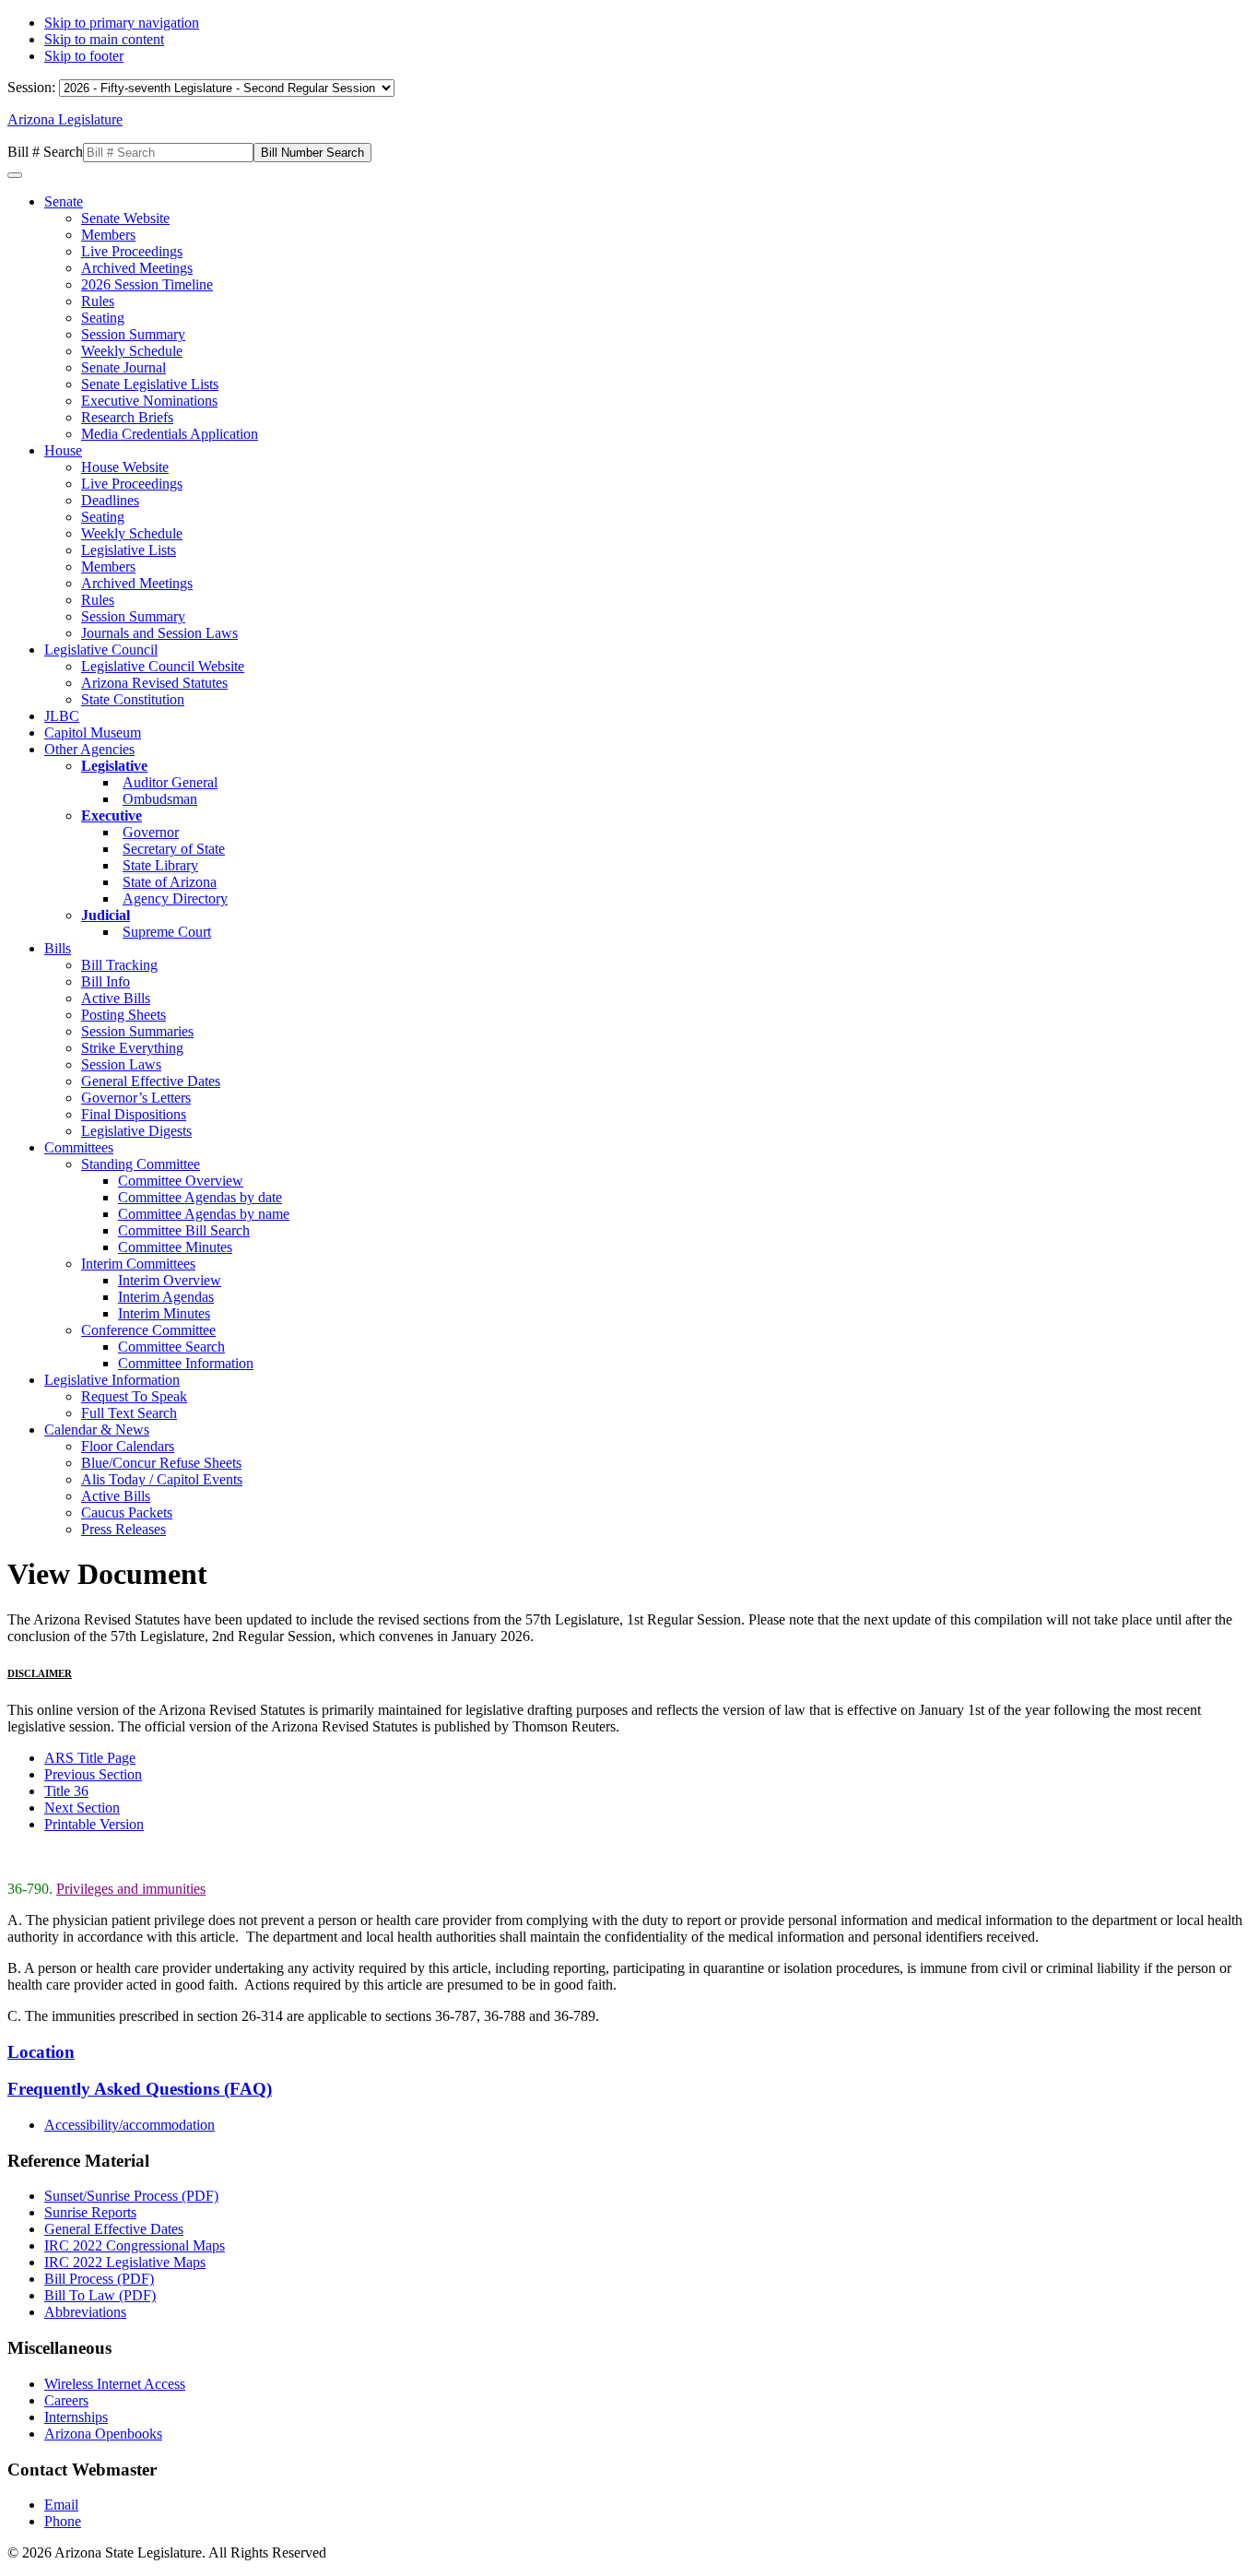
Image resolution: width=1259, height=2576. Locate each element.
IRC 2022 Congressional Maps (135, 2245)
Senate (64, 201)
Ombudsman (160, 799)
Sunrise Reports (90, 2212)
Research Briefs (127, 417)
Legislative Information (112, 1380)
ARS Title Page (90, 1758)
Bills (58, 948)
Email (61, 2505)
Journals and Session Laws (159, 633)
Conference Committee (148, 1330)
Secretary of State (174, 849)
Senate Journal (124, 367)
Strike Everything (132, 1048)
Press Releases (124, 1529)
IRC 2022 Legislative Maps (125, 2262)
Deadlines (110, 500)
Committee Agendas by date (200, 1197)
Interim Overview (170, 1280)
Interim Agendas (166, 1297)
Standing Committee (141, 1164)
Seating (103, 318)
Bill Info (106, 981)
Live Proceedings (132, 251)
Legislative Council (101, 650)
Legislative (114, 766)
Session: (33, 87)
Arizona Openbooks (103, 2434)
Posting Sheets (124, 1015)
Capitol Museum (93, 733)
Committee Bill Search (184, 1230)
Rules (98, 301)
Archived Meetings (137, 268)
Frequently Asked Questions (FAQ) (140, 2089)
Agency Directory (175, 898)
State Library (160, 865)
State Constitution (133, 699)
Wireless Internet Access (115, 2384)
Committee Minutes (175, 1247)
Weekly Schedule (132, 351)
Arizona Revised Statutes (154, 683)
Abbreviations (85, 2312)
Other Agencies (89, 749)
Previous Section (93, 1774)
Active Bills (116, 998)
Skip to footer (84, 56)
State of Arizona (170, 882)
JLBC (62, 716)
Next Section (82, 1808)
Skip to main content (104, 39)
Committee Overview (181, 1181)
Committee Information (186, 1363)
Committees (79, 1147)
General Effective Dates (151, 1081)
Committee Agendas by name (204, 1214)
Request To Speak (134, 1396)
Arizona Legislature (65, 119)
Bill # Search (45, 152)
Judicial (106, 915)
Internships (76, 2417)
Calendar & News (97, 1430)
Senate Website (125, 218)
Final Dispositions (134, 1114)
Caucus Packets (127, 1513)
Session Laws (121, 1064)
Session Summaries (137, 1031)
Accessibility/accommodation (129, 2125)
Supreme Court (167, 932)
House (63, 450)
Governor (151, 832)
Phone (63, 2521)
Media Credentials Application (170, 434)
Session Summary (133, 334)
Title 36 (66, 1791)
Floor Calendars (128, 1446)
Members (108, 235)
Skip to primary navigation (122, 23)
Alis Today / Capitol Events (162, 1479)
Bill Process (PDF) (99, 2279)
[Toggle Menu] (15, 175)
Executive (112, 815)
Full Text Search (129, 1413)
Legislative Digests (136, 1131)
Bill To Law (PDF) (100, 2295)
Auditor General (170, 782)
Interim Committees (138, 1264)
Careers (66, 2400)
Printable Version (94, 1824)
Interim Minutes (164, 1313)
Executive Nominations (149, 401)
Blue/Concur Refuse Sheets (161, 1463)
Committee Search (171, 1347)
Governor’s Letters (136, 1098)
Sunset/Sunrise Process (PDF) (131, 2196)
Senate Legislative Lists (150, 384)
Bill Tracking (119, 965)
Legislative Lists (129, 550)
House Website (125, 467)
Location (41, 2052)
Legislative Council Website (163, 666)
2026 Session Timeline (147, 284)
